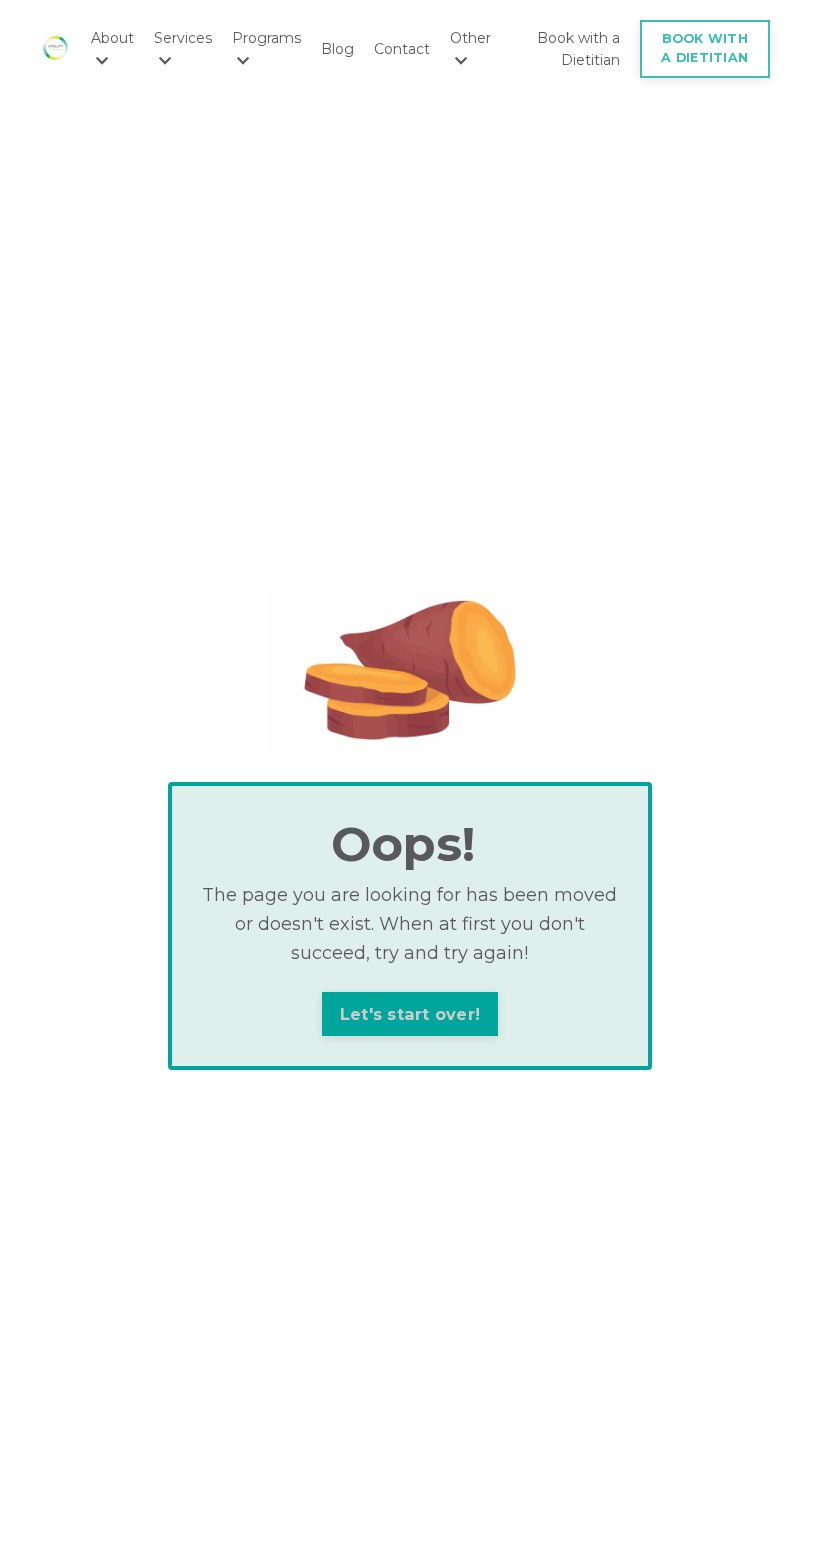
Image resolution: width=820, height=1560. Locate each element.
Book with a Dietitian (578, 49)
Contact (402, 49)
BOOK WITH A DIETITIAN (704, 48)
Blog (337, 49)
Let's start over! (410, 1014)
